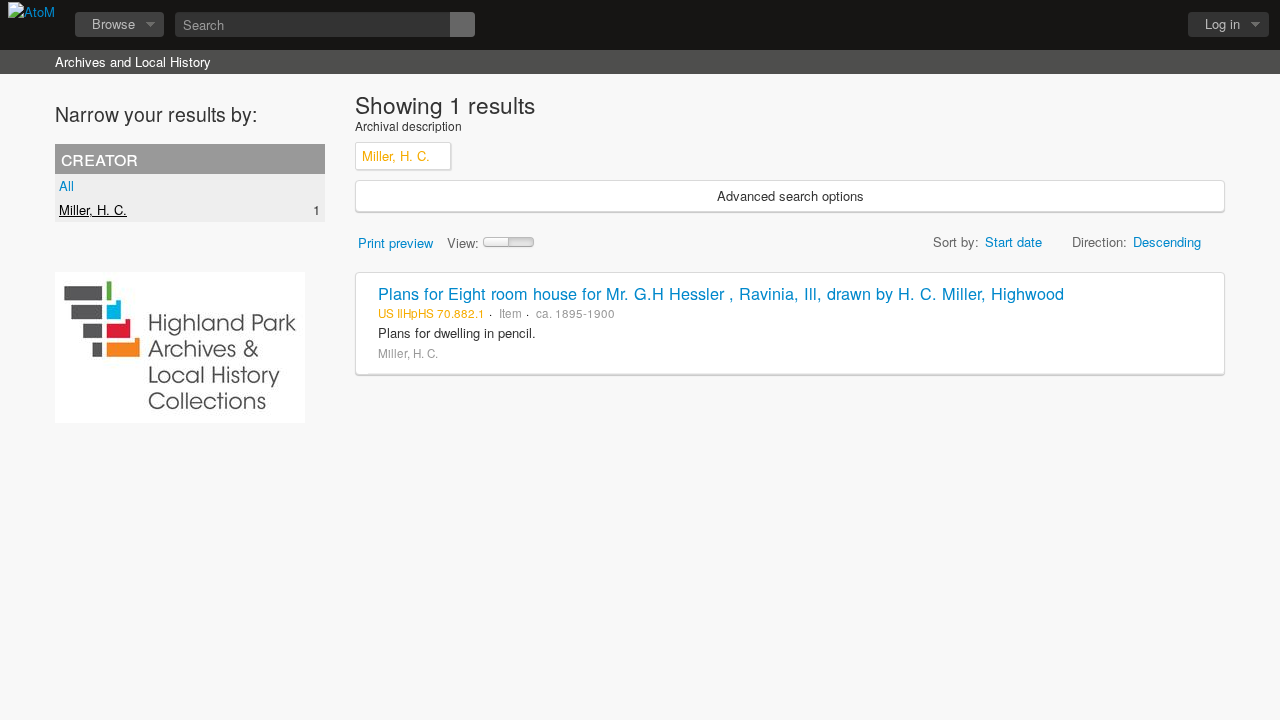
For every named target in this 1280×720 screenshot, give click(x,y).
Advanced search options (790, 195)
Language (1101, 25)
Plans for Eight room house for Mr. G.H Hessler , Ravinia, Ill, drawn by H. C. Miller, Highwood (721, 293)
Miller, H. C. (93, 209)
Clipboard (1051, 25)
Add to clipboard (1204, 293)
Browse (113, 23)
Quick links (1151, 25)
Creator (99, 158)
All (66, 185)
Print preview (395, 242)
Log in (1222, 23)
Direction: (1099, 241)
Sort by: (956, 241)
